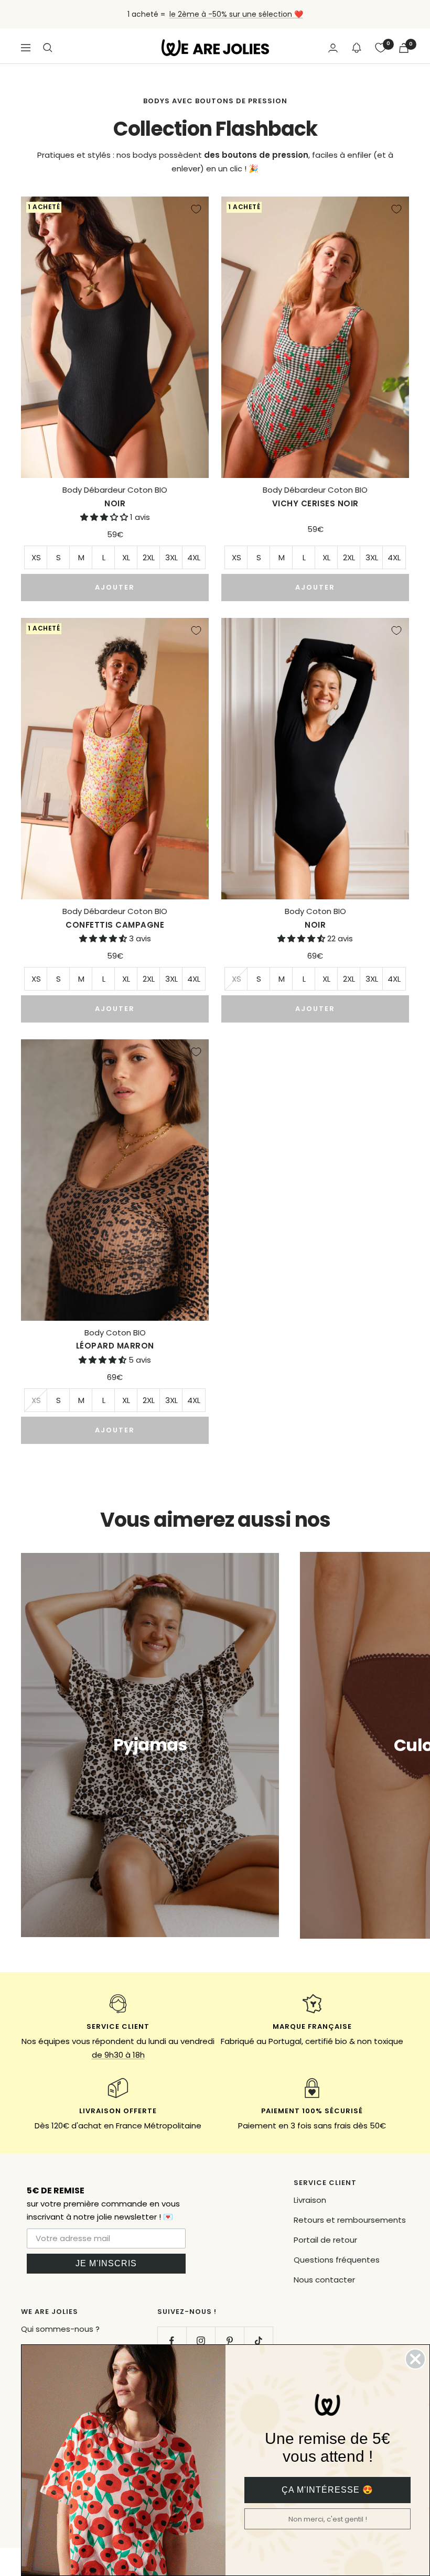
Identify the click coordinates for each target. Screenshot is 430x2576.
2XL (149, 557)
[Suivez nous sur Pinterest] (229, 2341)
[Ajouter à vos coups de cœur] (196, 209)
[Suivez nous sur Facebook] (172, 2341)
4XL (194, 557)
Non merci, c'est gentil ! (328, 2519)
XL (126, 557)
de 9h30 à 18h (118, 2055)
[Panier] (404, 48)
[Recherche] (48, 48)
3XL (171, 557)
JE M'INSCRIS (106, 2263)
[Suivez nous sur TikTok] (258, 2341)
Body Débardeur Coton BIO (115, 497)
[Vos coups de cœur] (381, 48)
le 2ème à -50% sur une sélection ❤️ (236, 14)
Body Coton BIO (315, 918)
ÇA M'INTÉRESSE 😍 (327, 2490)
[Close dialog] (415, 2359)
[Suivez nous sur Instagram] (201, 2341)
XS (36, 557)
